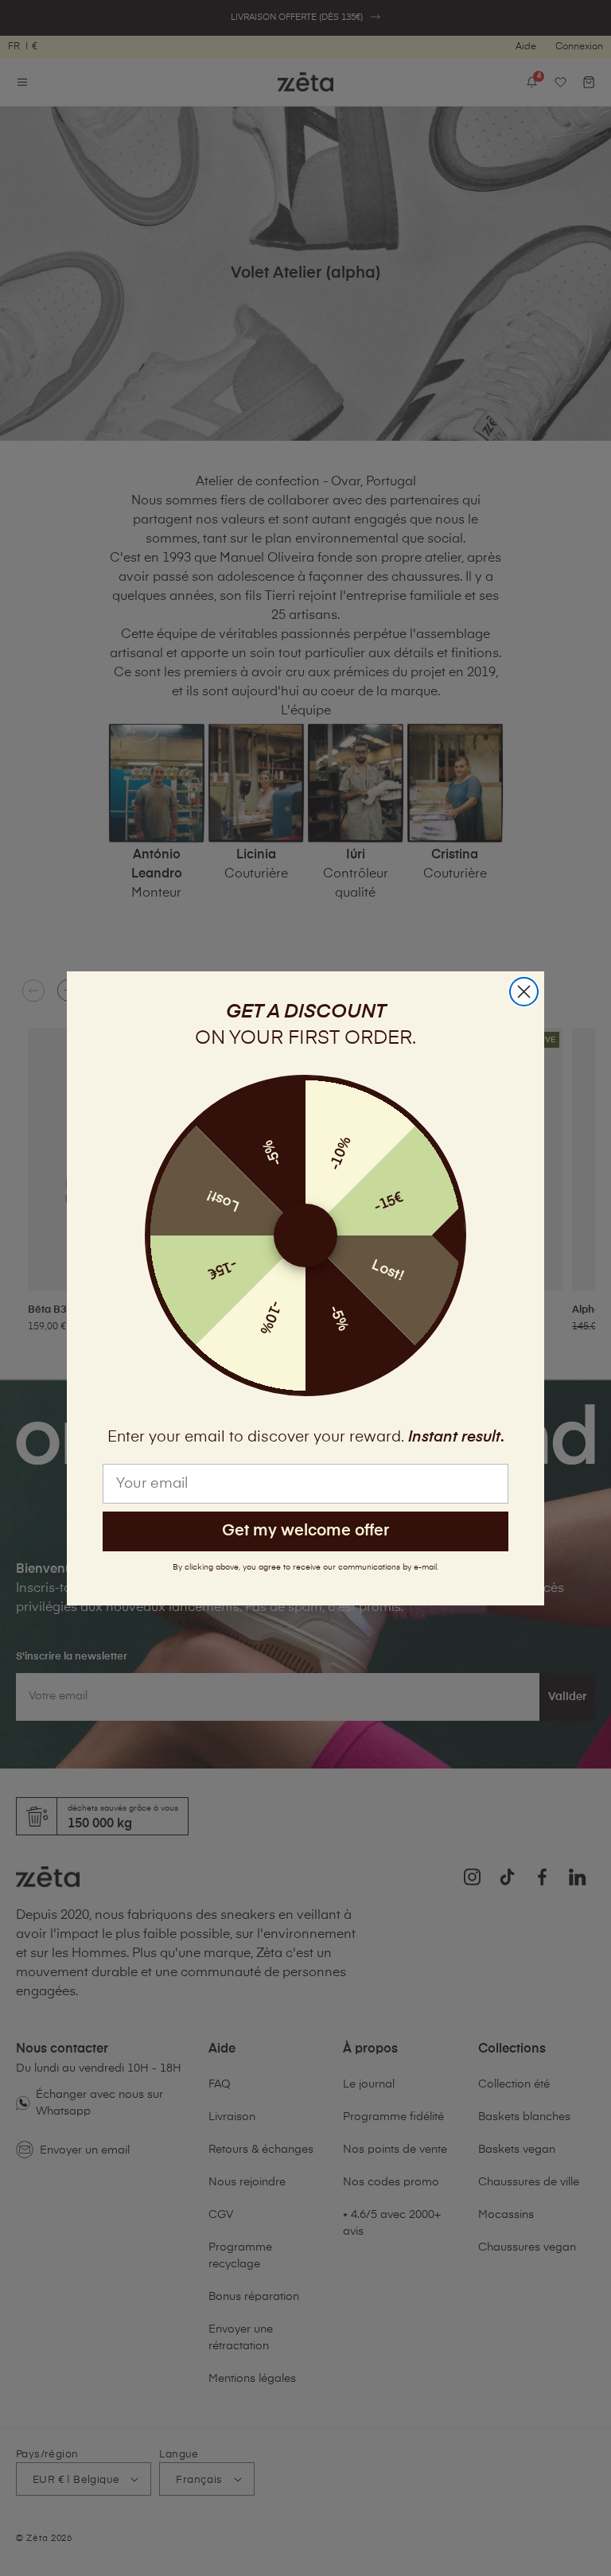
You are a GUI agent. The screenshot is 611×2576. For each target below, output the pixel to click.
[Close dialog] (524, 992)
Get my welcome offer (305, 1531)
